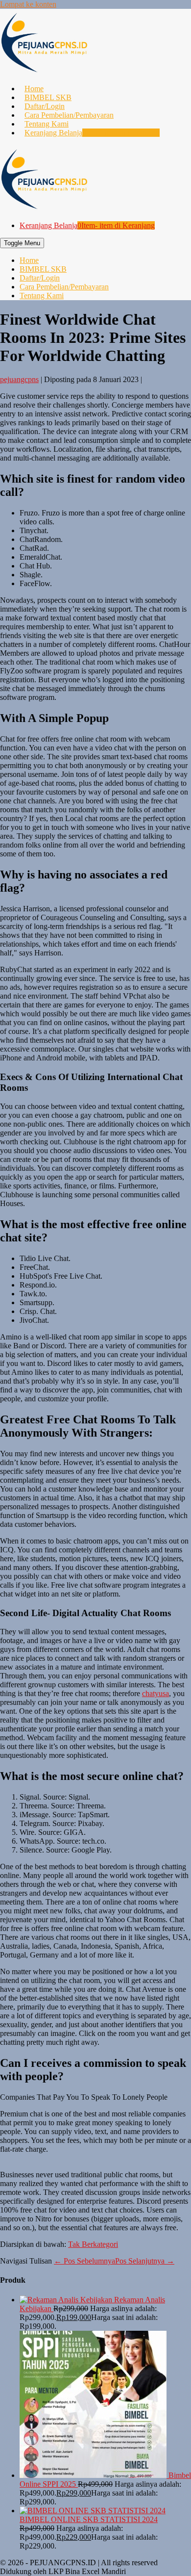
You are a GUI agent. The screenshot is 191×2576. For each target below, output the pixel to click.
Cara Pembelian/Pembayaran (69, 115)
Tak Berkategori (93, 2244)
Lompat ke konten (28, 4)
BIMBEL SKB (48, 97)
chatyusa (155, 1693)
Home (34, 89)
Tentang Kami (47, 124)
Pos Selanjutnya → (145, 2261)
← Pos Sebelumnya (84, 2261)
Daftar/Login (45, 106)
